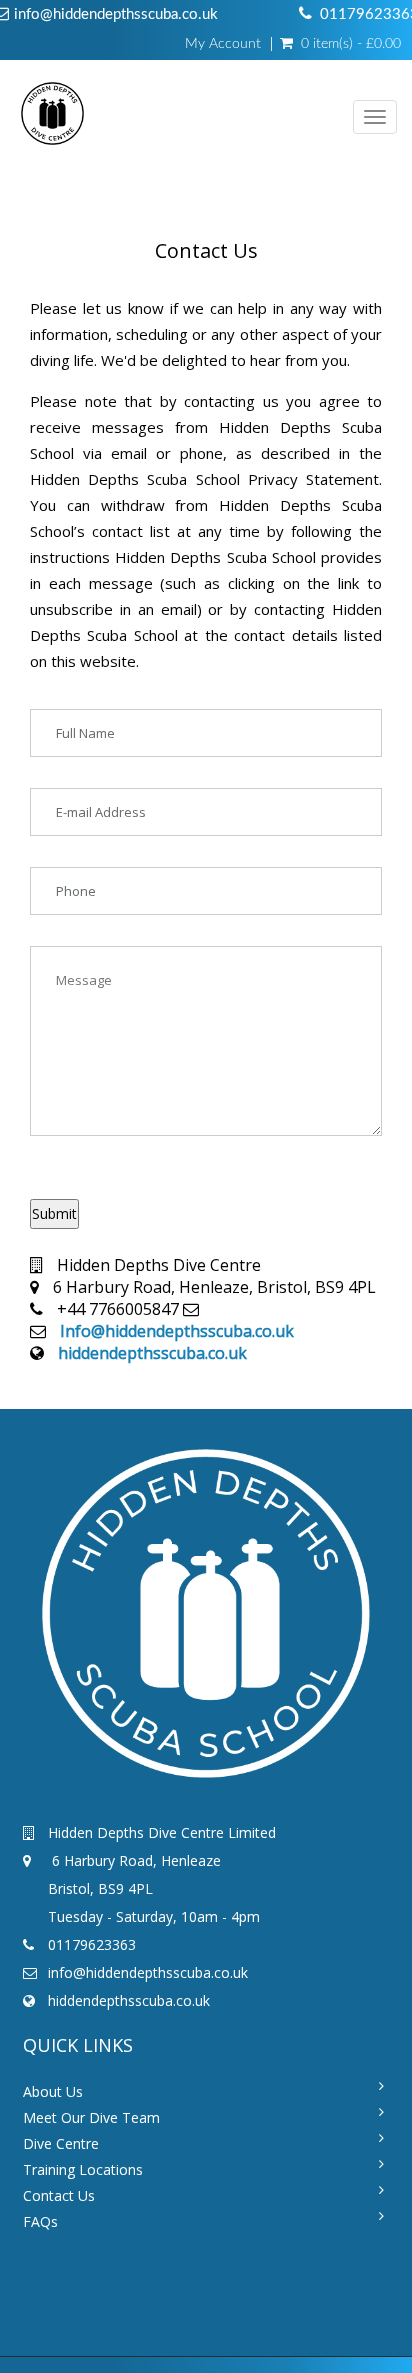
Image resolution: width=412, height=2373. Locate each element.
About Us (53, 2091)
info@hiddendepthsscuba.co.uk (116, 14)
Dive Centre (61, 2143)
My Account (223, 44)
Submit (54, 1213)
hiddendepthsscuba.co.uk (152, 1353)
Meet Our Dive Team (91, 2117)
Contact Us (59, 2195)
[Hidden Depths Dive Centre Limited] (52, 118)
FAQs (40, 2221)
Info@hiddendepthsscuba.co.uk (177, 1331)
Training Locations (83, 2169)
